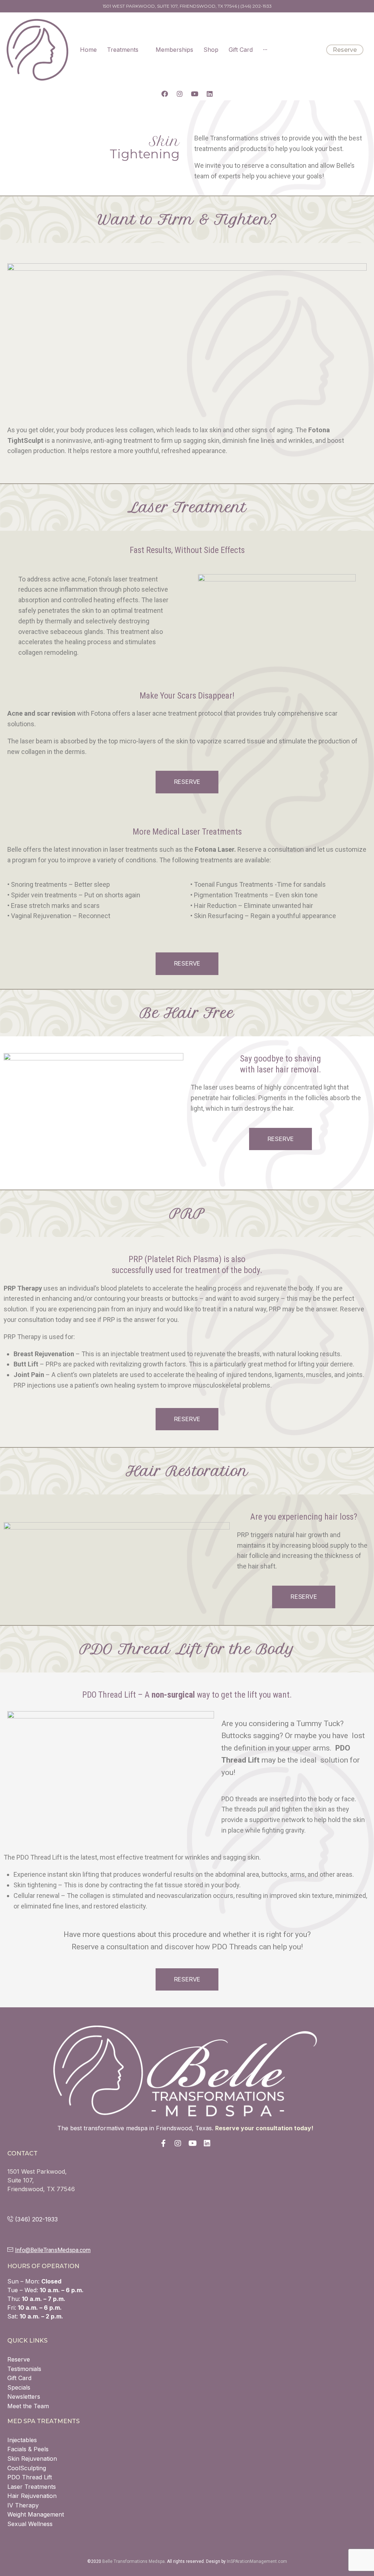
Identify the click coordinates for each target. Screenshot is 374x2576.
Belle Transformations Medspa (133, 2561)
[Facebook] (165, 94)
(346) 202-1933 (256, 6)
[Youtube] (195, 94)
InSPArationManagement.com (257, 2561)
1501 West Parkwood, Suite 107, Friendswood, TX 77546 (170, 6)
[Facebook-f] (163, 2143)
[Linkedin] (210, 94)
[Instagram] (180, 94)
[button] (345, 50)
